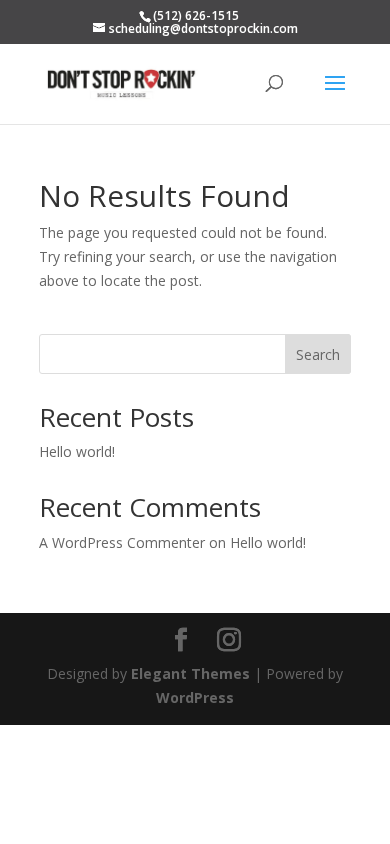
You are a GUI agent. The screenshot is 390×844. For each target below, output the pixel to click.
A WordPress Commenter (122, 542)
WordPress (195, 697)
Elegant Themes (190, 673)
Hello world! (77, 451)
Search (318, 354)
